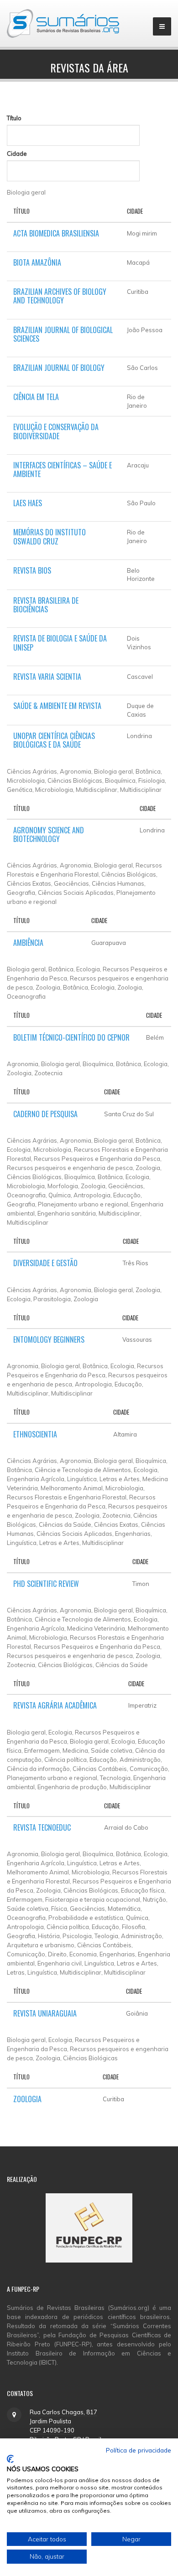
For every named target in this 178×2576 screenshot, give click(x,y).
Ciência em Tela (36, 397)
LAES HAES (28, 503)
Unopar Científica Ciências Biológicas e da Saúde (54, 740)
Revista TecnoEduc (42, 1827)
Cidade (17, 154)
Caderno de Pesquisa (45, 1114)
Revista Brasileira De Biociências (46, 605)
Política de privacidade (139, 2450)
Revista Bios (32, 570)
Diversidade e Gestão (45, 1263)
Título (14, 118)
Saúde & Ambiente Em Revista (57, 706)
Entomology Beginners (49, 1339)
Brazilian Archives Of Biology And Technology (60, 296)
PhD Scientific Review (46, 1584)
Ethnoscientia (35, 1434)
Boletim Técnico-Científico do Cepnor (71, 1037)
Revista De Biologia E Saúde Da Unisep (60, 643)
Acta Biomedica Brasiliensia (56, 233)
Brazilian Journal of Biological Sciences (63, 334)
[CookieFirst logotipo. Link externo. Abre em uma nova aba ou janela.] (10, 2459)
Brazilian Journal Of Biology (59, 368)
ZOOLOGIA (27, 2099)
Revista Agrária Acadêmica (55, 1705)
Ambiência (28, 943)
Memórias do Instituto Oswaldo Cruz (50, 536)
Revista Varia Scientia (47, 677)
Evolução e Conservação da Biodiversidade (56, 431)
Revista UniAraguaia (45, 2013)
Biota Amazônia (37, 262)
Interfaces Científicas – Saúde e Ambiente (63, 470)
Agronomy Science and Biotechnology (49, 834)
